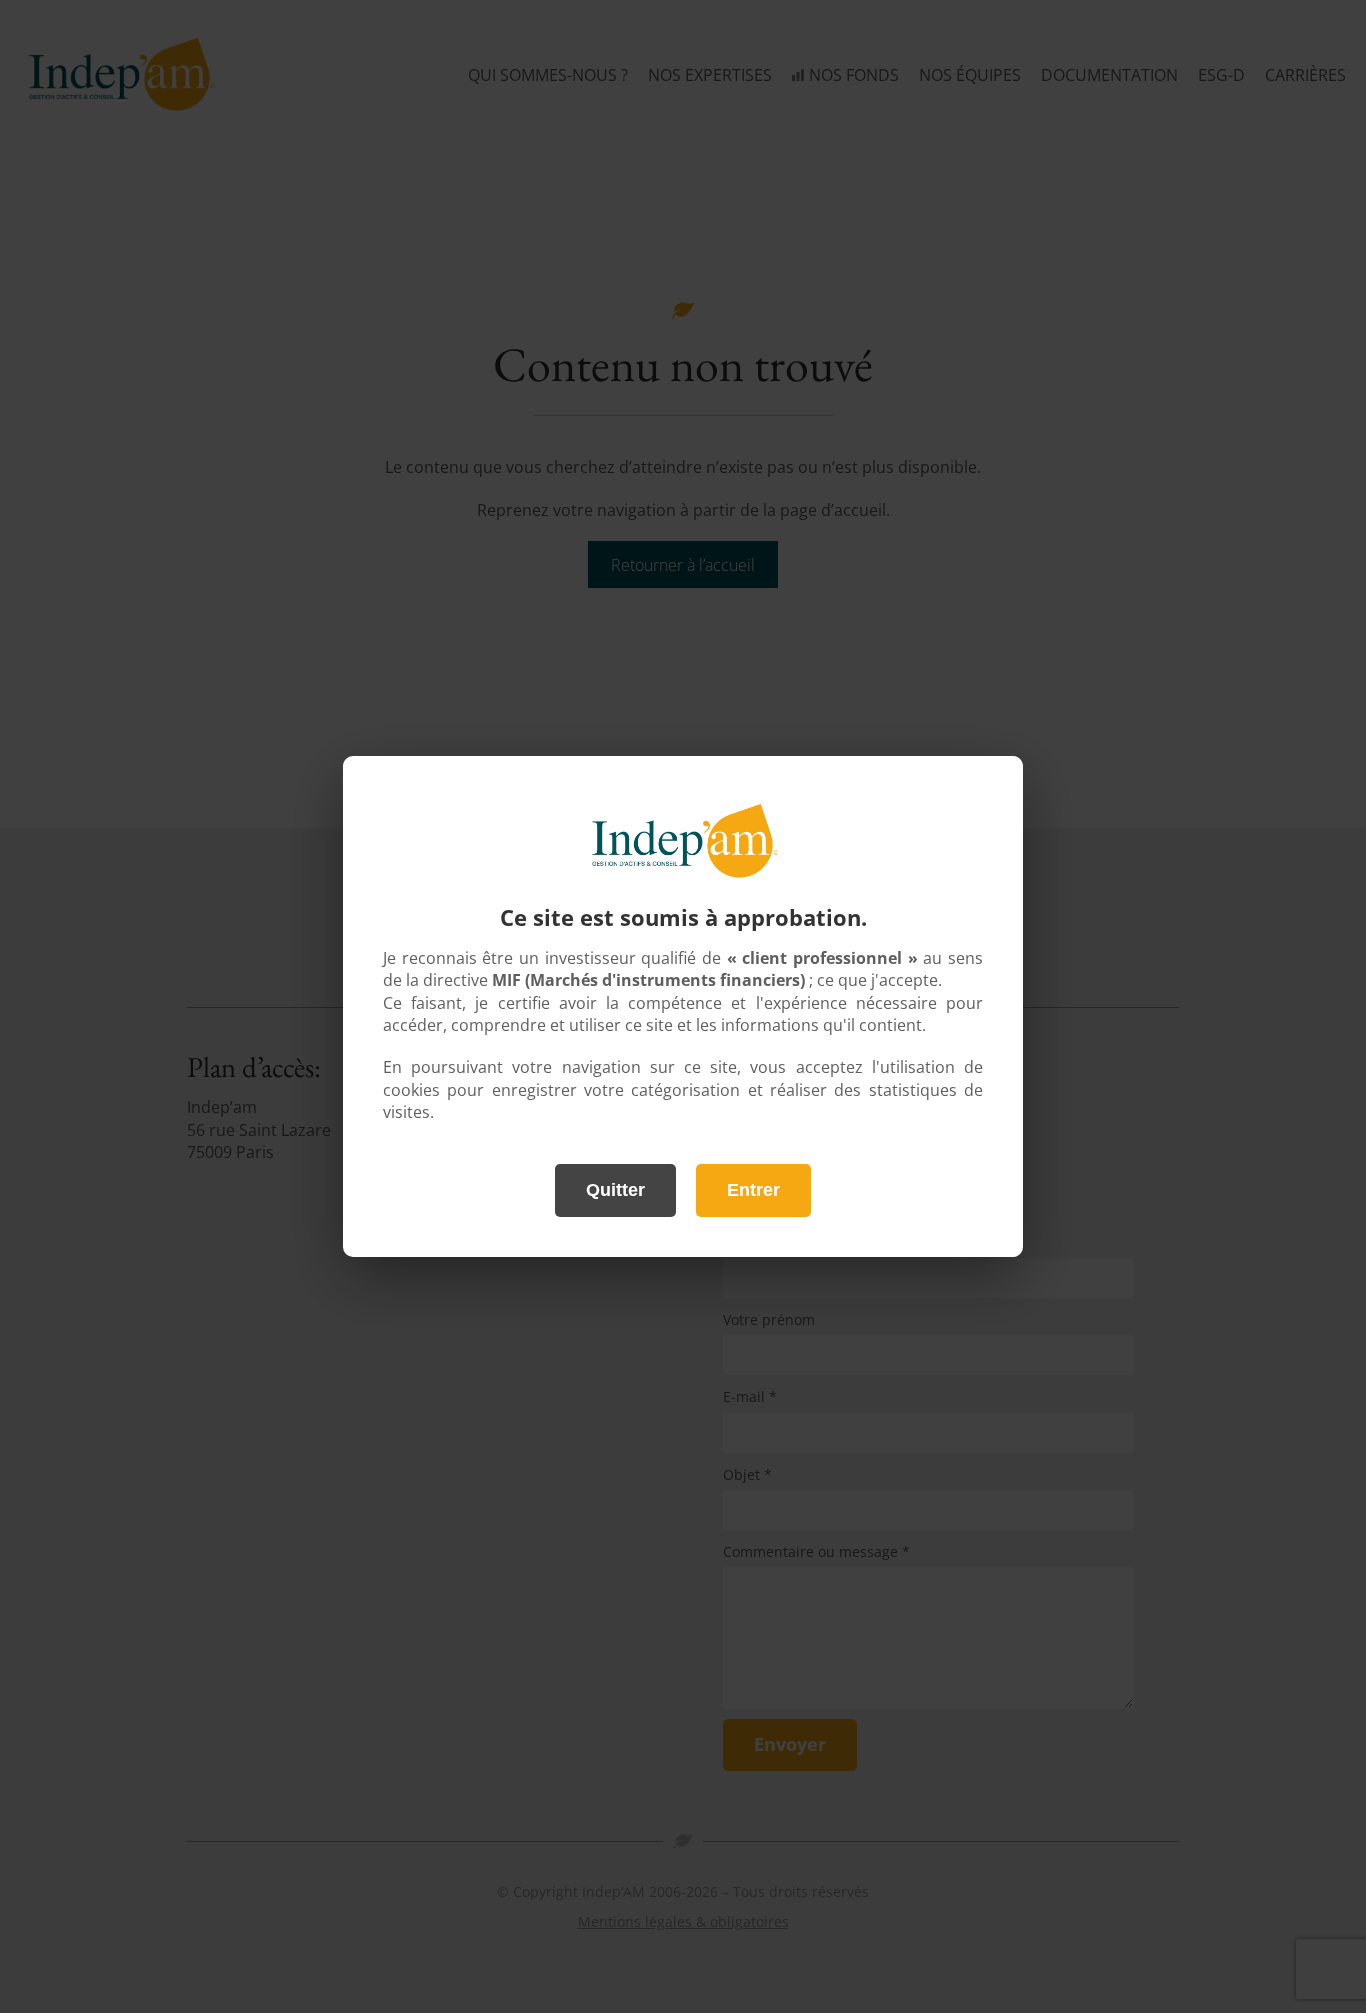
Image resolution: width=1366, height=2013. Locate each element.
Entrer (753, 1190)
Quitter (615, 1190)
